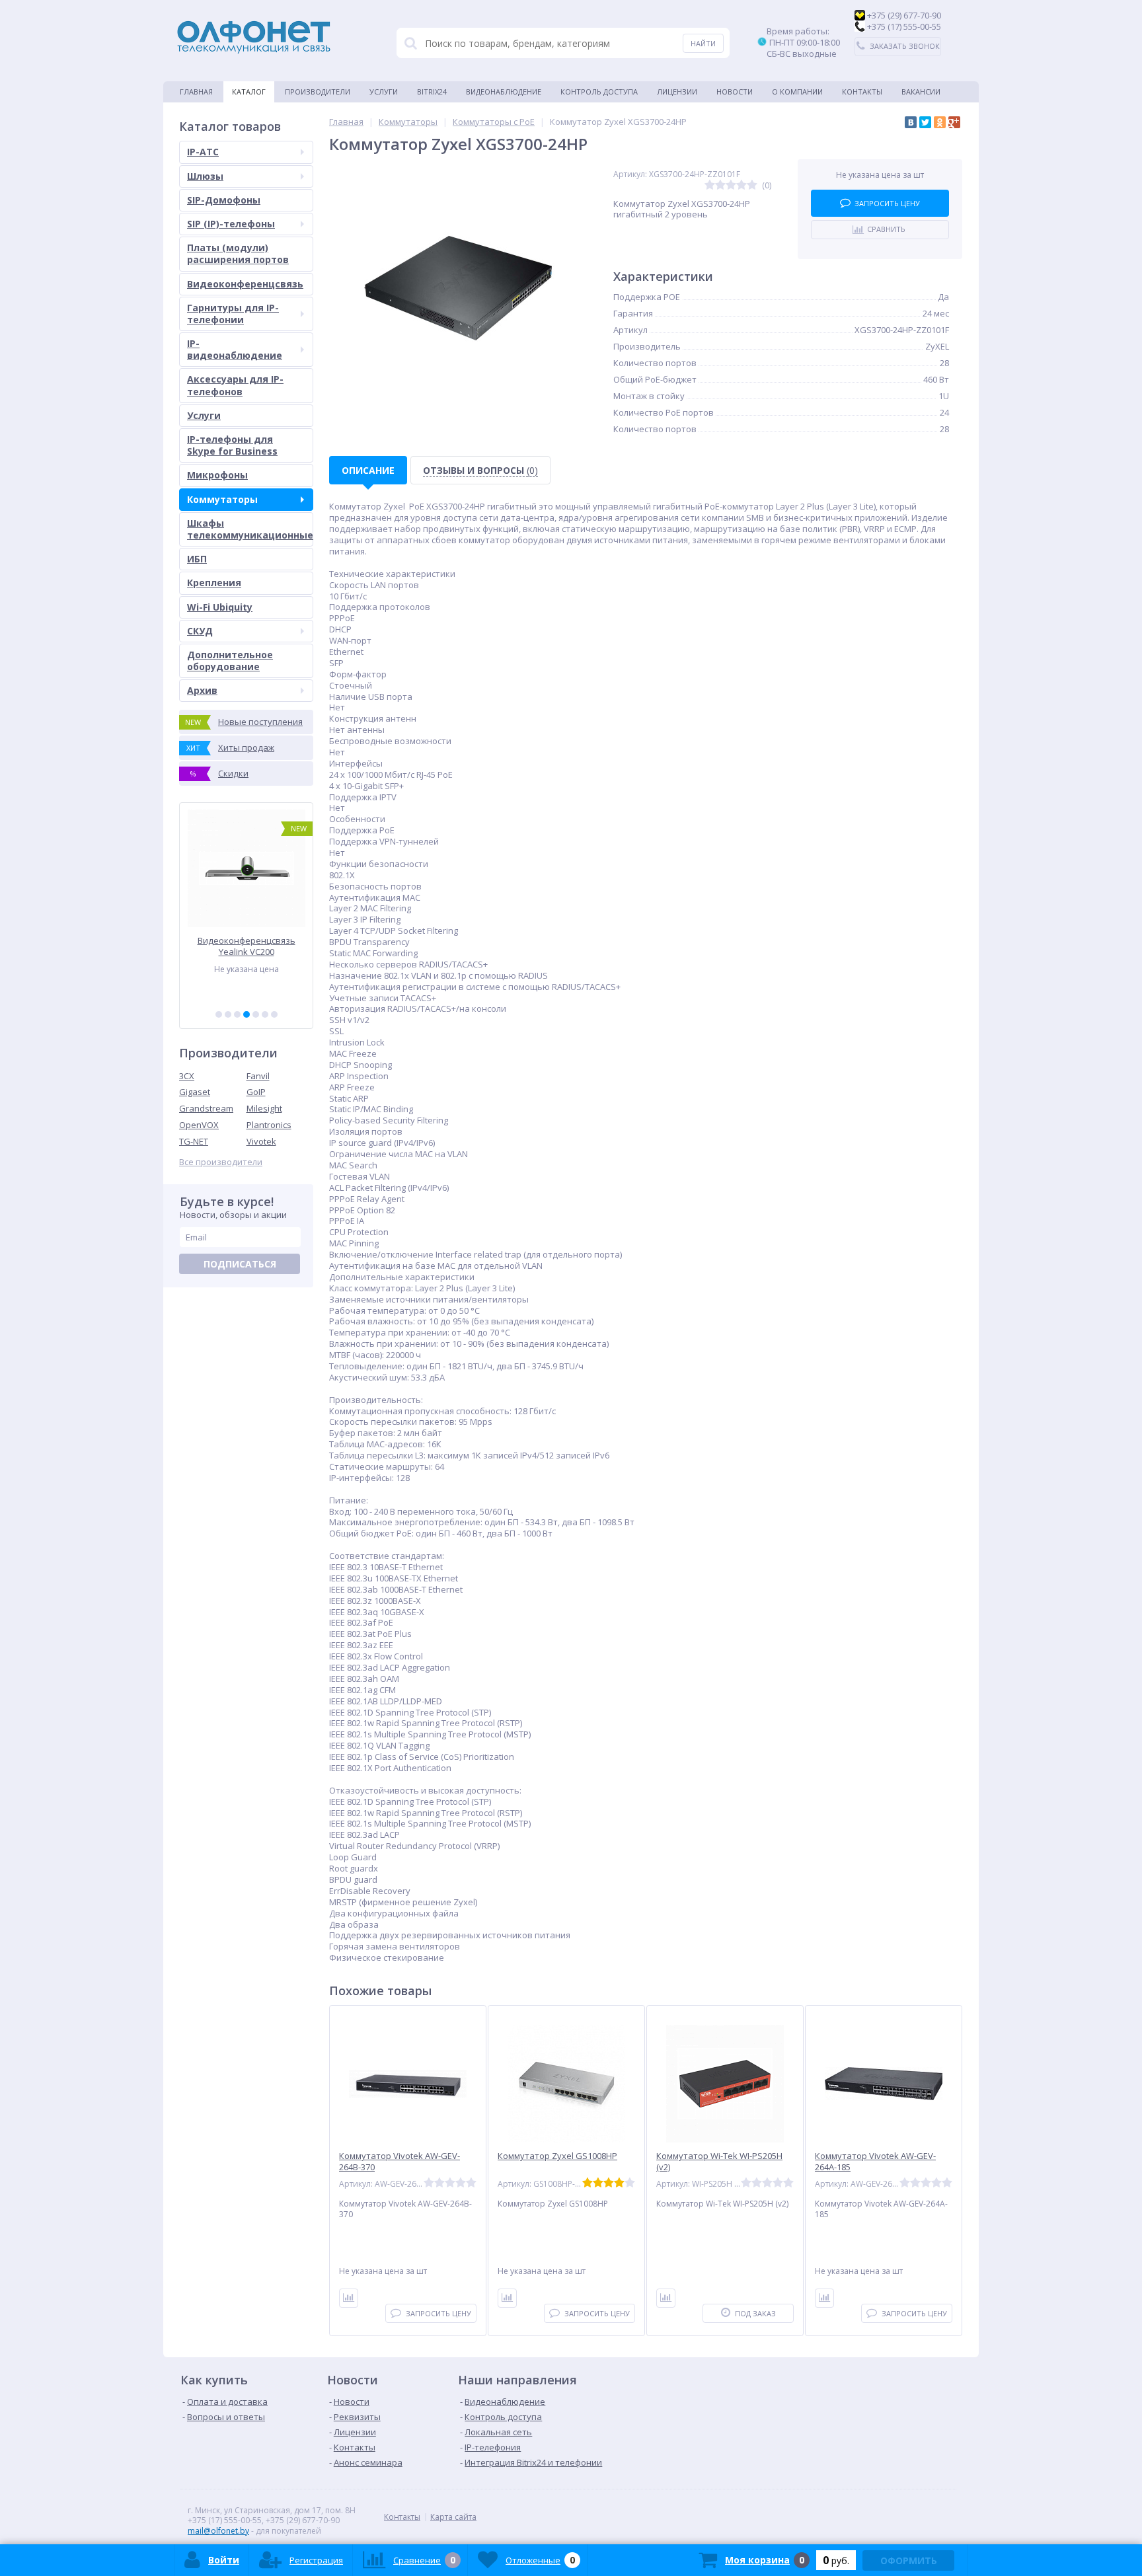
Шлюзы (205, 176)
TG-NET (194, 1141)
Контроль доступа (599, 92)
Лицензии (677, 92)
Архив (202, 690)
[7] (274, 1014)
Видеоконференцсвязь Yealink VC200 (247, 946)
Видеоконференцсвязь (245, 284)
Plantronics (269, 1125)
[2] (228, 1014)
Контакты (862, 92)
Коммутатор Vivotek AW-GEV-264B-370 (400, 2162)
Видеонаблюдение (504, 92)
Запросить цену (887, 203)
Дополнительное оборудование (230, 661)
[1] (219, 1014)
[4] (247, 1014)
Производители (318, 92)
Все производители (221, 1162)
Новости (735, 92)
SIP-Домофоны (224, 200)
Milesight (264, 1108)
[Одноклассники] (940, 122)
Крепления (214, 583)
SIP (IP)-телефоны (231, 224)
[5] (256, 1014)
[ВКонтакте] (911, 122)
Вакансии (921, 92)
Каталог (249, 92)
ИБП (197, 559)
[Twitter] (925, 122)
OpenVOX (199, 1125)
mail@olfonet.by (218, 2531)
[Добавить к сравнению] (349, 2298)
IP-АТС (203, 152)
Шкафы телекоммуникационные (250, 529)
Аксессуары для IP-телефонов (235, 385)
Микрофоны (217, 475)
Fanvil (258, 1076)
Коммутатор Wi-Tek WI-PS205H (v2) (719, 2162)
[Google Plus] (954, 122)
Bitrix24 (432, 92)
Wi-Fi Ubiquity (220, 607)
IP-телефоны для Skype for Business (232, 445)
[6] (265, 1014)
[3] (237, 1014)
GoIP (256, 1092)
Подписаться (240, 1264)
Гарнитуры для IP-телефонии (233, 314)
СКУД (200, 631)
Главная (196, 92)
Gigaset (195, 1092)
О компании (797, 92)
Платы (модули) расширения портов (238, 253)
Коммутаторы (222, 499)
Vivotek (261, 1141)
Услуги (384, 92)
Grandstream (206, 1108)
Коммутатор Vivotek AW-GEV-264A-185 (875, 2162)
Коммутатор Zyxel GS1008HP (557, 2156)
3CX (187, 1076)
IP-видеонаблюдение (235, 349)
